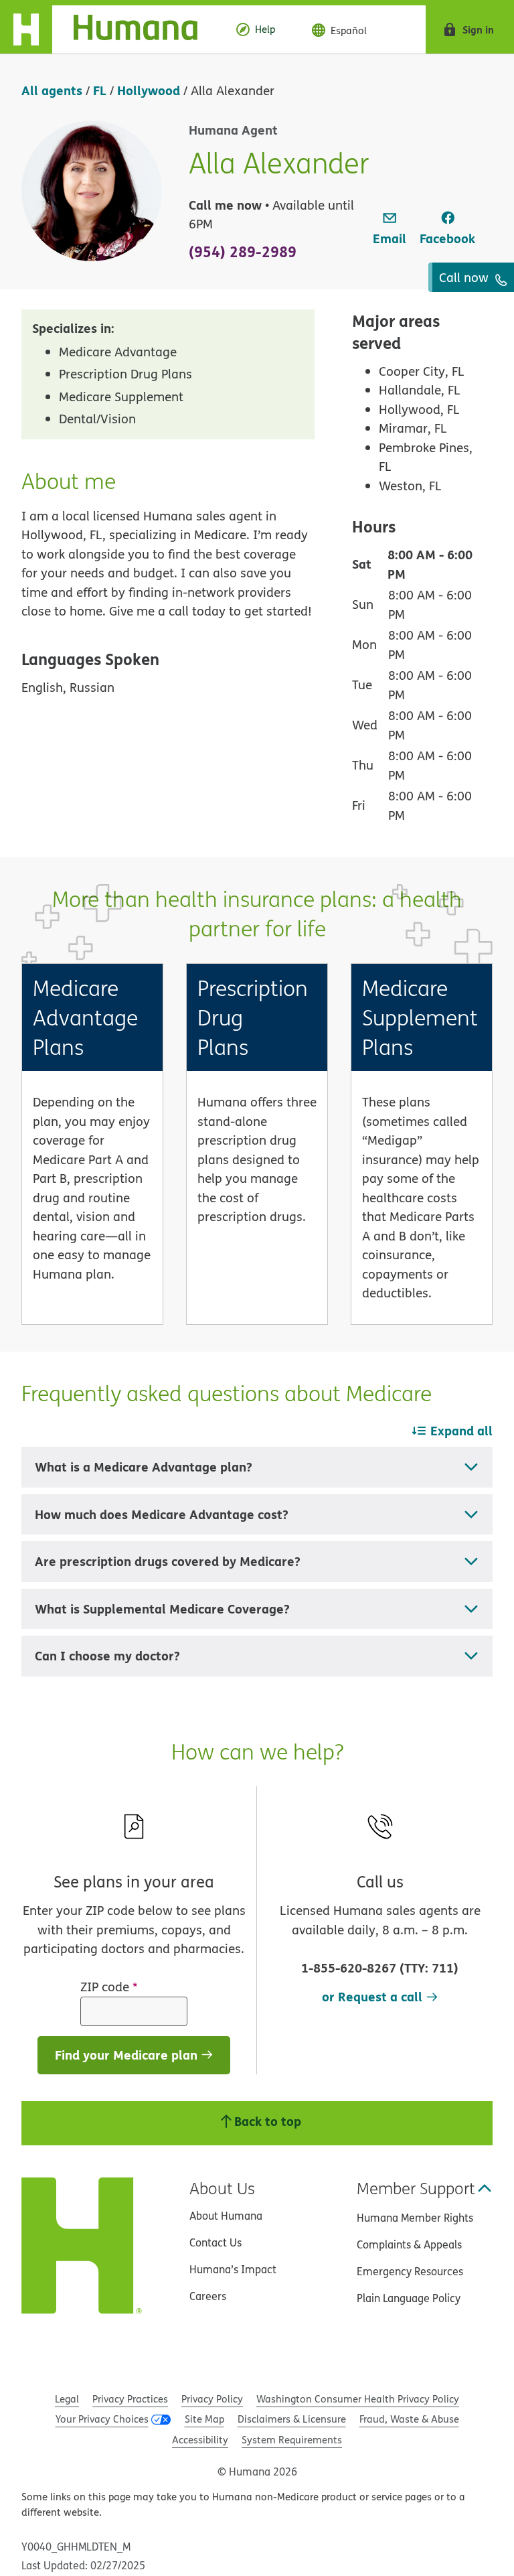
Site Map (204, 2419)
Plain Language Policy (409, 2298)
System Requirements (292, 2440)
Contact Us (216, 2242)
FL (100, 90)
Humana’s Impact (233, 2269)
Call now (465, 277)
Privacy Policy (212, 2399)
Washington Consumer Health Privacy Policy (358, 2399)
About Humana (226, 2216)
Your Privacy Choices (102, 2419)
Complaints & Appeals (409, 2244)
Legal (67, 2399)
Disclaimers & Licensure (292, 2419)
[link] (390, 229)
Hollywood (149, 90)
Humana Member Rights (415, 2218)
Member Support (416, 2188)
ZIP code (109, 1987)
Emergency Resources (410, 2271)
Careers (208, 2296)
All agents (52, 90)
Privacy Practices (130, 2399)
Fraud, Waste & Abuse (409, 2419)
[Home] (109, 29)
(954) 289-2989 (243, 251)
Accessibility (200, 2440)
